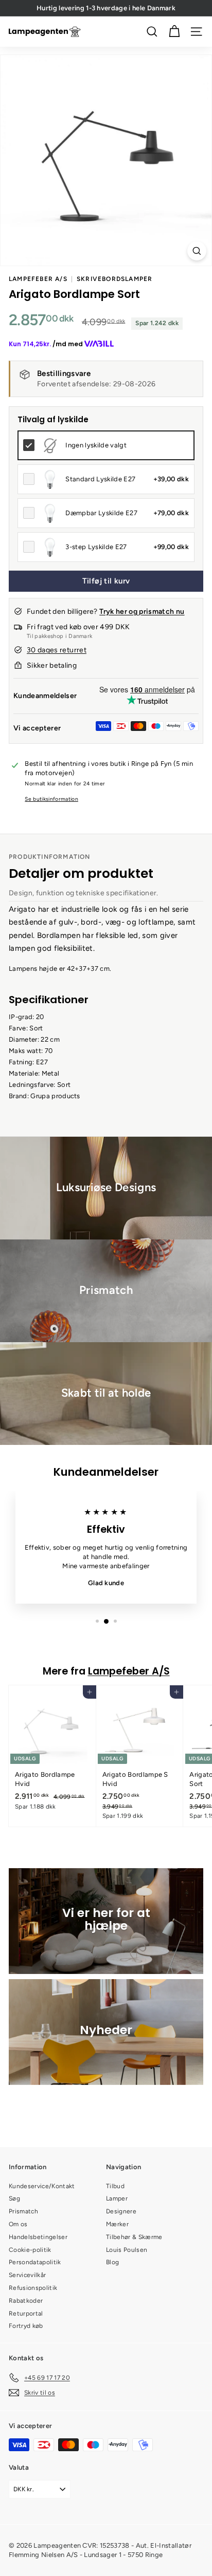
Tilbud (115, 2186)
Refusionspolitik (33, 2288)
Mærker (117, 2224)
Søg (14, 2198)
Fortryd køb (26, 2326)
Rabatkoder (26, 2301)
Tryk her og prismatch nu (142, 612)
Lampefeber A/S (38, 279)
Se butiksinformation (51, 799)
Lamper (117, 2198)
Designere (121, 2211)
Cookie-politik (30, 2250)
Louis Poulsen (127, 2250)
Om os (18, 2224)
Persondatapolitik (35, 2262)
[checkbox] (106, 445)
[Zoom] (197, 251)
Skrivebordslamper (114, 279)
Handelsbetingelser (38, 2237)
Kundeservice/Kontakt (42, 2186)
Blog (112, 2262)
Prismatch (23, 2211)
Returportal (26, 2314)
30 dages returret (57, 650)
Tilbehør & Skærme (134, 2237)
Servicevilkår (27, 2275)
